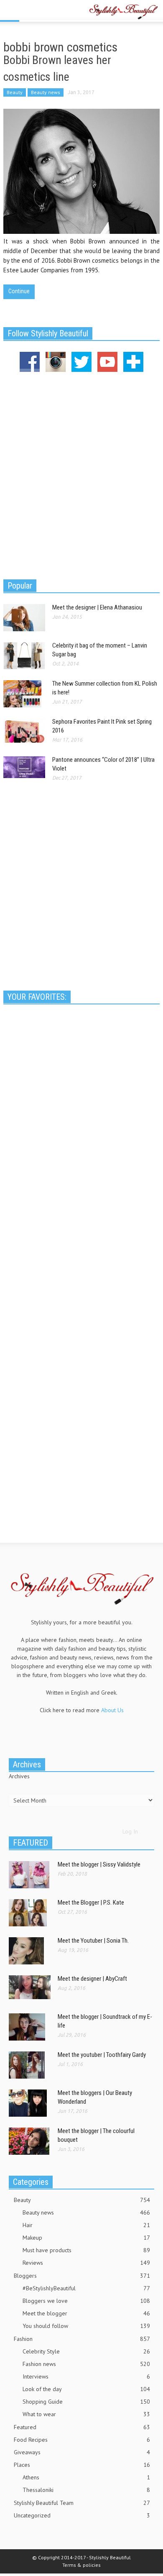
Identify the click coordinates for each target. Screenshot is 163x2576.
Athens (86, 2477)
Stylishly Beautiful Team (82, 2503)
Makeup (86, 2238)
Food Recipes (82, 2440)
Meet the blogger (86, 2313)
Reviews (86, 2263)
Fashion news (86, 2364)
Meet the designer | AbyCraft (92, 1979)
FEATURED (31, 1843)
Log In (130, 1831)
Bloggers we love (86, 2301)
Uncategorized (82, 2515)
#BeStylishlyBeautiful (86, 2288)
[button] (32, 11)
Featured (82, 2427)
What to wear (86, 2414)
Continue (19, 291)
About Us (112, 1710)
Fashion (82, 2339)
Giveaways (82, 2452)
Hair (86, 2225)
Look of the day (86, 2389)
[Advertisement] (81, 474)
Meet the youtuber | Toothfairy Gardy (102, 2055)
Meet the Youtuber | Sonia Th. (93, 1941)
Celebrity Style (86, 2351)
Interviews (86, 2376)
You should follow (86, 2326)
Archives (19, 1776)
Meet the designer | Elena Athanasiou (97, 607)
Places (82, 2465)
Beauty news (46, 92)
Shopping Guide (86, 2402)
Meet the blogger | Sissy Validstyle (99, 1864)
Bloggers (82, 2276)
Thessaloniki (86, 2490)
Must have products (86, 2250)
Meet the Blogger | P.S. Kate (91, 1903)
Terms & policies (81, 2565)
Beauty (15, 92)
